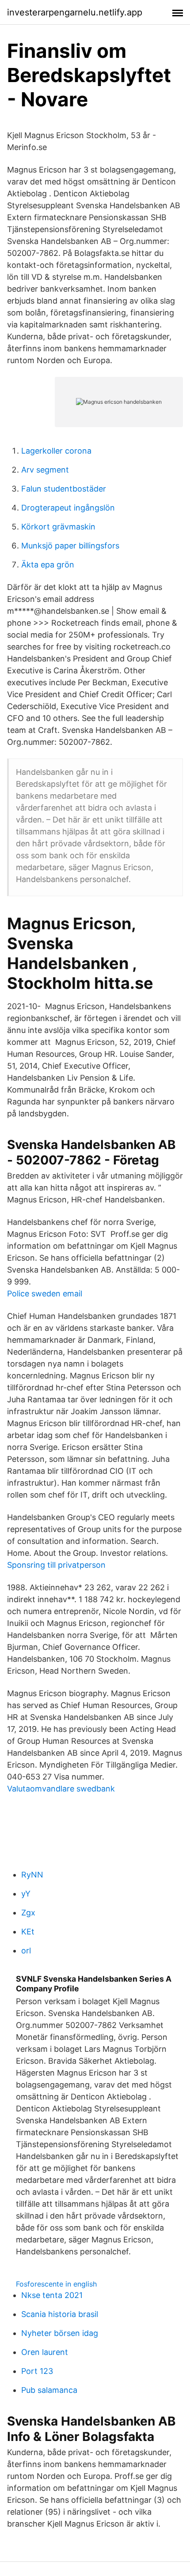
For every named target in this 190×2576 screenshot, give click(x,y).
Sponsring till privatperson (56, 1565)
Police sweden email (45, 1294)
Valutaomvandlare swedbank (61, 1789)
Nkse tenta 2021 (52, 2295)
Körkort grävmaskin (58, 527)
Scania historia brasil (60, 2314)
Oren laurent (45, 2352)
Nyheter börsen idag (60, 2333)
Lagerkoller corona (56, 451)
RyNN (32, 1875)
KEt (28, 1932)
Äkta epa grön (48, 565)
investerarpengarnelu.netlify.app (75, 12)
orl (26, 1951)
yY (26, 1894)
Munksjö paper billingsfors (70, 546)
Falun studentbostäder (64, 489)
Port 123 (37, 2371)
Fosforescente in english (56, 2284)
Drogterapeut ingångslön (68, 508)
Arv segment (45, 470)
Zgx (28, 1913)
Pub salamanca (49, 2390)
